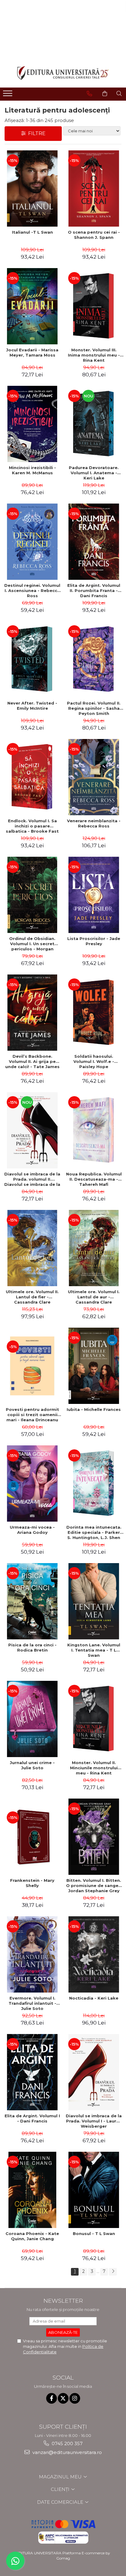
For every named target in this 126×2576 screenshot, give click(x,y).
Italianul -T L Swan (32, 232)
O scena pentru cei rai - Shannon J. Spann (94, 235)
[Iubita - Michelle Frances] (94, 1366)
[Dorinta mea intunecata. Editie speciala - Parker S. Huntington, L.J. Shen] (94, 1484)
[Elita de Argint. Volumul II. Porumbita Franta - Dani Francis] (94, 542)
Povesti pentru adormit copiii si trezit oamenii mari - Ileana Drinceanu (32, 1415)
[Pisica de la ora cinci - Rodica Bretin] (32, 1601)
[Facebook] (52, 2398)
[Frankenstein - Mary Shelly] (32, 1837)
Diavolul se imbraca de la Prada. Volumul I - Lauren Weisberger (94, 2121)
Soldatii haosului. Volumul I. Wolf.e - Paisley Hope (94, 1061)
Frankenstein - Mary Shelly (32, 1883)
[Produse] (8, 95)
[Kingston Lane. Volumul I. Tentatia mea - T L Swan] (94, 1601)
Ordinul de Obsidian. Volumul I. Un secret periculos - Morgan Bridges (32, 944)
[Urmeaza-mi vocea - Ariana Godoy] (32, 1484)
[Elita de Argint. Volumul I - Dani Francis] (32, 2072)
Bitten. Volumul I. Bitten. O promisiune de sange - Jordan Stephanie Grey (94, 1885)
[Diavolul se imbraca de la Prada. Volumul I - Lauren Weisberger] (94, 2072)
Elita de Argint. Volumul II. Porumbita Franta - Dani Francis (94, 590)
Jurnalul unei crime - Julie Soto (32, 1765)
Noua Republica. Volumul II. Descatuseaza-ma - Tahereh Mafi (94, 1179)
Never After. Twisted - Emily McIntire (32, 706)
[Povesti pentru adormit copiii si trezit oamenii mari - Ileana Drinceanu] (32, 1366)
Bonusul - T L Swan (94, 2233)
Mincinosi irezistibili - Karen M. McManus (32, 470)
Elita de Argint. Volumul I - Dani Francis (32, 2118)
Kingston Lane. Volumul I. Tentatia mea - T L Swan (94, 1650)
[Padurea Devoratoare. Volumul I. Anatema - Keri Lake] (94, 424)
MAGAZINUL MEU (61, 2477)
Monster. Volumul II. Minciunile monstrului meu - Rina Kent (94, 1768)
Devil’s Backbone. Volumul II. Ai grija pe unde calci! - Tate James (32, 1061)
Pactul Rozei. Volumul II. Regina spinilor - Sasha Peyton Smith (94, 708)
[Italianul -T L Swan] (32, 188)
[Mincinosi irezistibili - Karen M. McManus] (32, 424)
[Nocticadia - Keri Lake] (94, 1954)
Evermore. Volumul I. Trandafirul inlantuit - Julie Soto (32, 2003)
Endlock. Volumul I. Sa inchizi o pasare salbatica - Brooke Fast (32, 826)
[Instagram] (75, 2398)
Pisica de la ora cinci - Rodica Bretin (32, 1647)
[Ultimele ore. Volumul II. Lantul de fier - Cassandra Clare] (32, 1248)
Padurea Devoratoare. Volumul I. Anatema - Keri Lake (94, 473)
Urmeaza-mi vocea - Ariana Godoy (32, 1530)
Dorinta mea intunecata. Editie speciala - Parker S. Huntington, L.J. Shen (94, 1532)
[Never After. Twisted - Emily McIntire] (32, 659)
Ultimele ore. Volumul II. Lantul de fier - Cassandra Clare (32, 1297)
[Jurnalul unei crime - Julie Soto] (32, 1719)
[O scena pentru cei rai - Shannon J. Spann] (94, 188)
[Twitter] (63, 2398)
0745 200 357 (67, 2443)
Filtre (36, 133)
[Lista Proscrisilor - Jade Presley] (94, 895)
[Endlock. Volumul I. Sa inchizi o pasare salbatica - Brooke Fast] (32, 777)
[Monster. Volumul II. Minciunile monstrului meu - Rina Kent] (94, 1719)
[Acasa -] (63, 73)
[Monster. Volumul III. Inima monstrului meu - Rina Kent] (94, 306)
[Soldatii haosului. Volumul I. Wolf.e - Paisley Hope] (94, 1013)
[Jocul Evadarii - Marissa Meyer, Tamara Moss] (32, 306)
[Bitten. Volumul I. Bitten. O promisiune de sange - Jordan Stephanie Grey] (94, 1837)
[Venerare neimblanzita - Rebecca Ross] (94, 777)
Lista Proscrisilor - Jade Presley (94, 941)
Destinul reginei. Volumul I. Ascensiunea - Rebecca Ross (32, 590)
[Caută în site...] (119, 94)
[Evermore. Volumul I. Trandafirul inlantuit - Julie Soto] (32, 1954)
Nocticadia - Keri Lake (94, 1998)
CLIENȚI (61, 2489)
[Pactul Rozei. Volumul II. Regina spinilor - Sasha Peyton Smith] (94, 659)
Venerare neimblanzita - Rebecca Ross (94, 823)
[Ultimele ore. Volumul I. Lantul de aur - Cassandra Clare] (94, 1248)
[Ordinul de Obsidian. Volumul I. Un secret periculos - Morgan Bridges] (32, 895)
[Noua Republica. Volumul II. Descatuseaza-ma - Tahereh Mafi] (94, 1130)
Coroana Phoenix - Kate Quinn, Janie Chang (32, 2236)
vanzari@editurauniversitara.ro (67, 2452)
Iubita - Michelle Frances (94, 1409)
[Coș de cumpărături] (105, 94)
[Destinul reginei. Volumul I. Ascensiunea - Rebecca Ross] (32, 542)
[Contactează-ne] (89, 94)
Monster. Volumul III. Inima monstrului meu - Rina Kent (94, 355)
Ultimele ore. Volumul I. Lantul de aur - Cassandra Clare (94, 1297)
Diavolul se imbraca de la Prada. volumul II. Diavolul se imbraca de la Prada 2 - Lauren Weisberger (32, 1179)
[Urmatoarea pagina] (113, 2272)
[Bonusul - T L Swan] (94, 2190)
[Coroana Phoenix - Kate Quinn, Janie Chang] (32, 2190)
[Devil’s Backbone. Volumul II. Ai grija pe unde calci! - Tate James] (32, 1013)
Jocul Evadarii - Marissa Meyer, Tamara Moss (32, 352)
